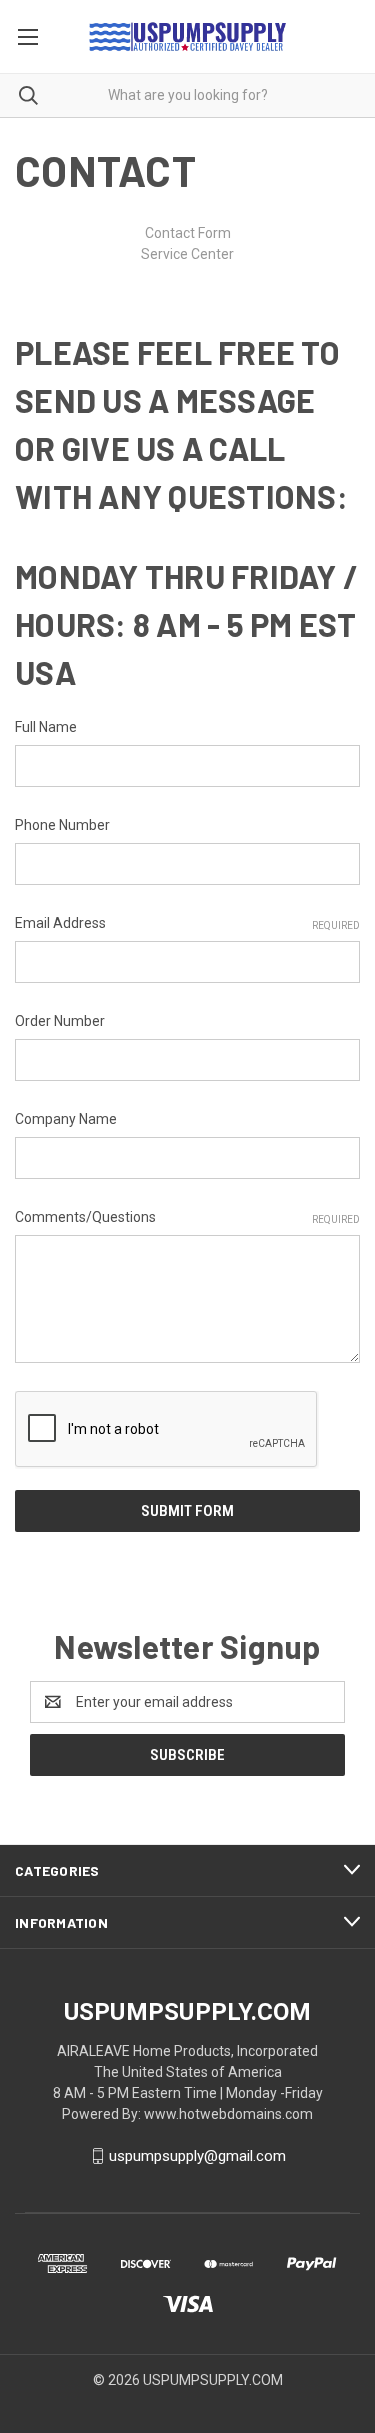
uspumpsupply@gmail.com (197, 2156)
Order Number (60, 1021)
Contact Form (188, 233)
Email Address (187, 923)
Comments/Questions (187, 1217)
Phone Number (62, 825)
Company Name (66, 1119)
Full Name (46, 727)
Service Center (187, 254)
